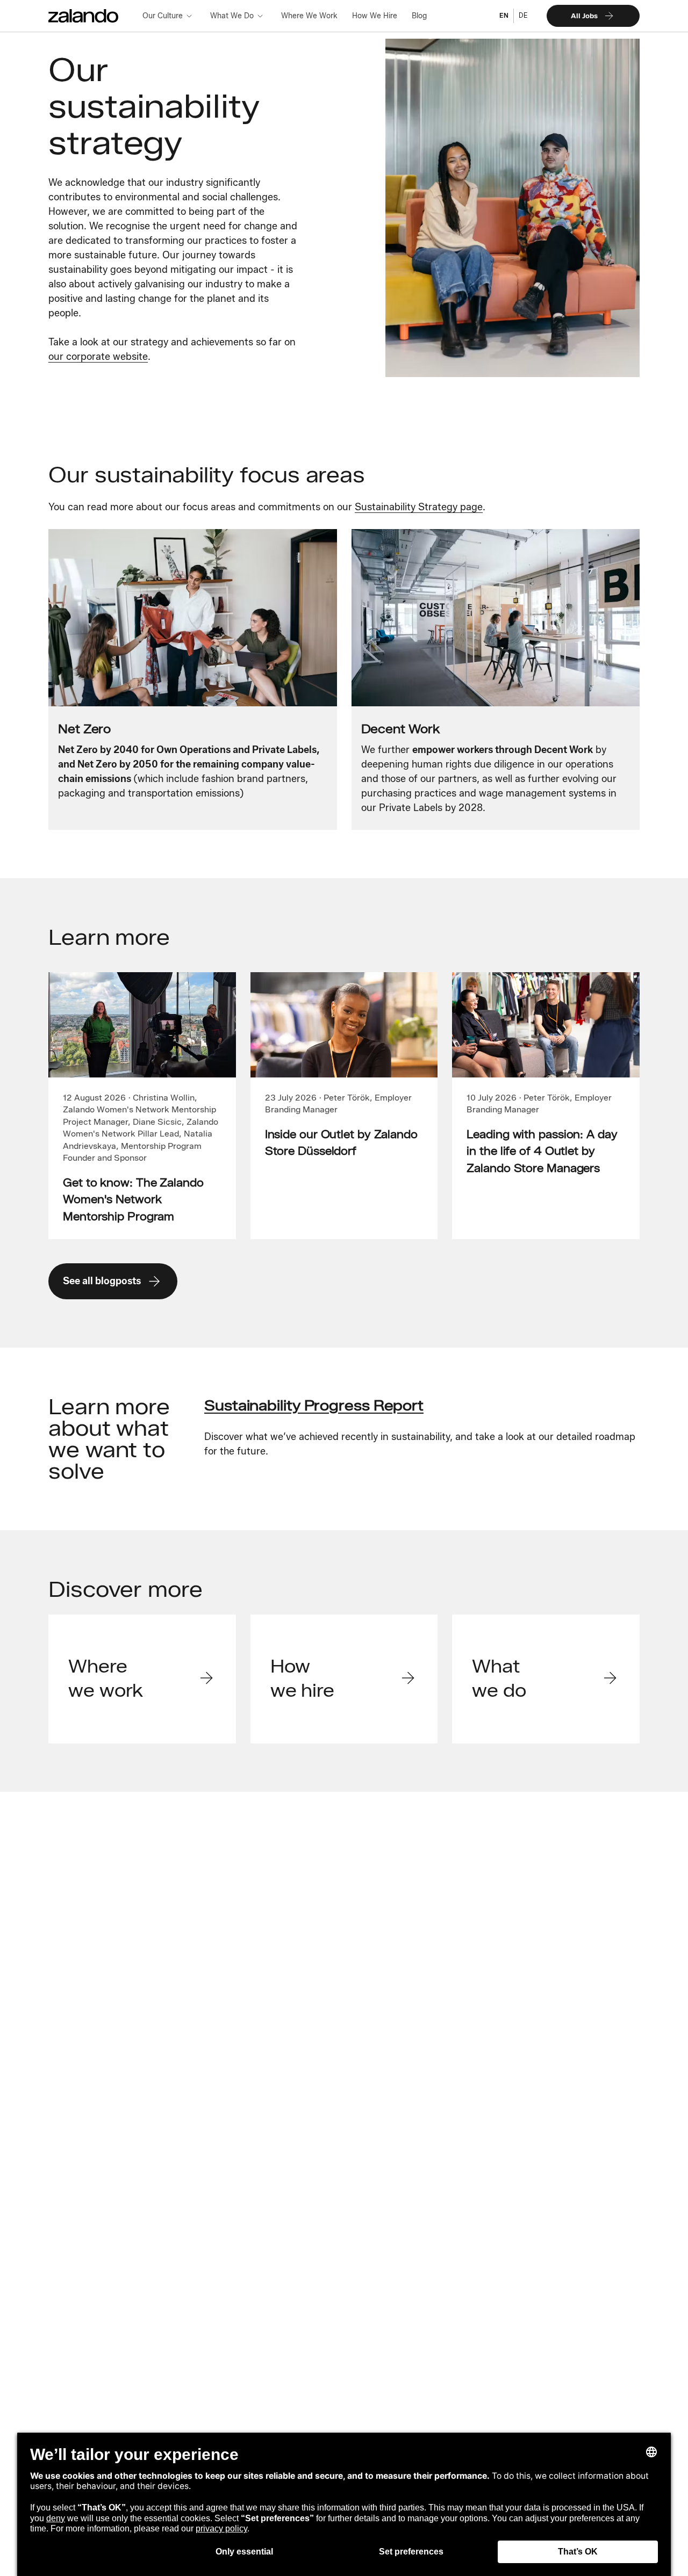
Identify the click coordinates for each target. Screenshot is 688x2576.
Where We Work (309, 16)
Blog (419, 16)
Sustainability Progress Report (314, 1405)
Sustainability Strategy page (419, 507)
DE (523, 15)
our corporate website (98, 357)
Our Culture (163, 16)
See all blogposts (102, 1281)
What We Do (232, 16)
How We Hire (375, 16)
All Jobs (584, 16)
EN (504, 15)
